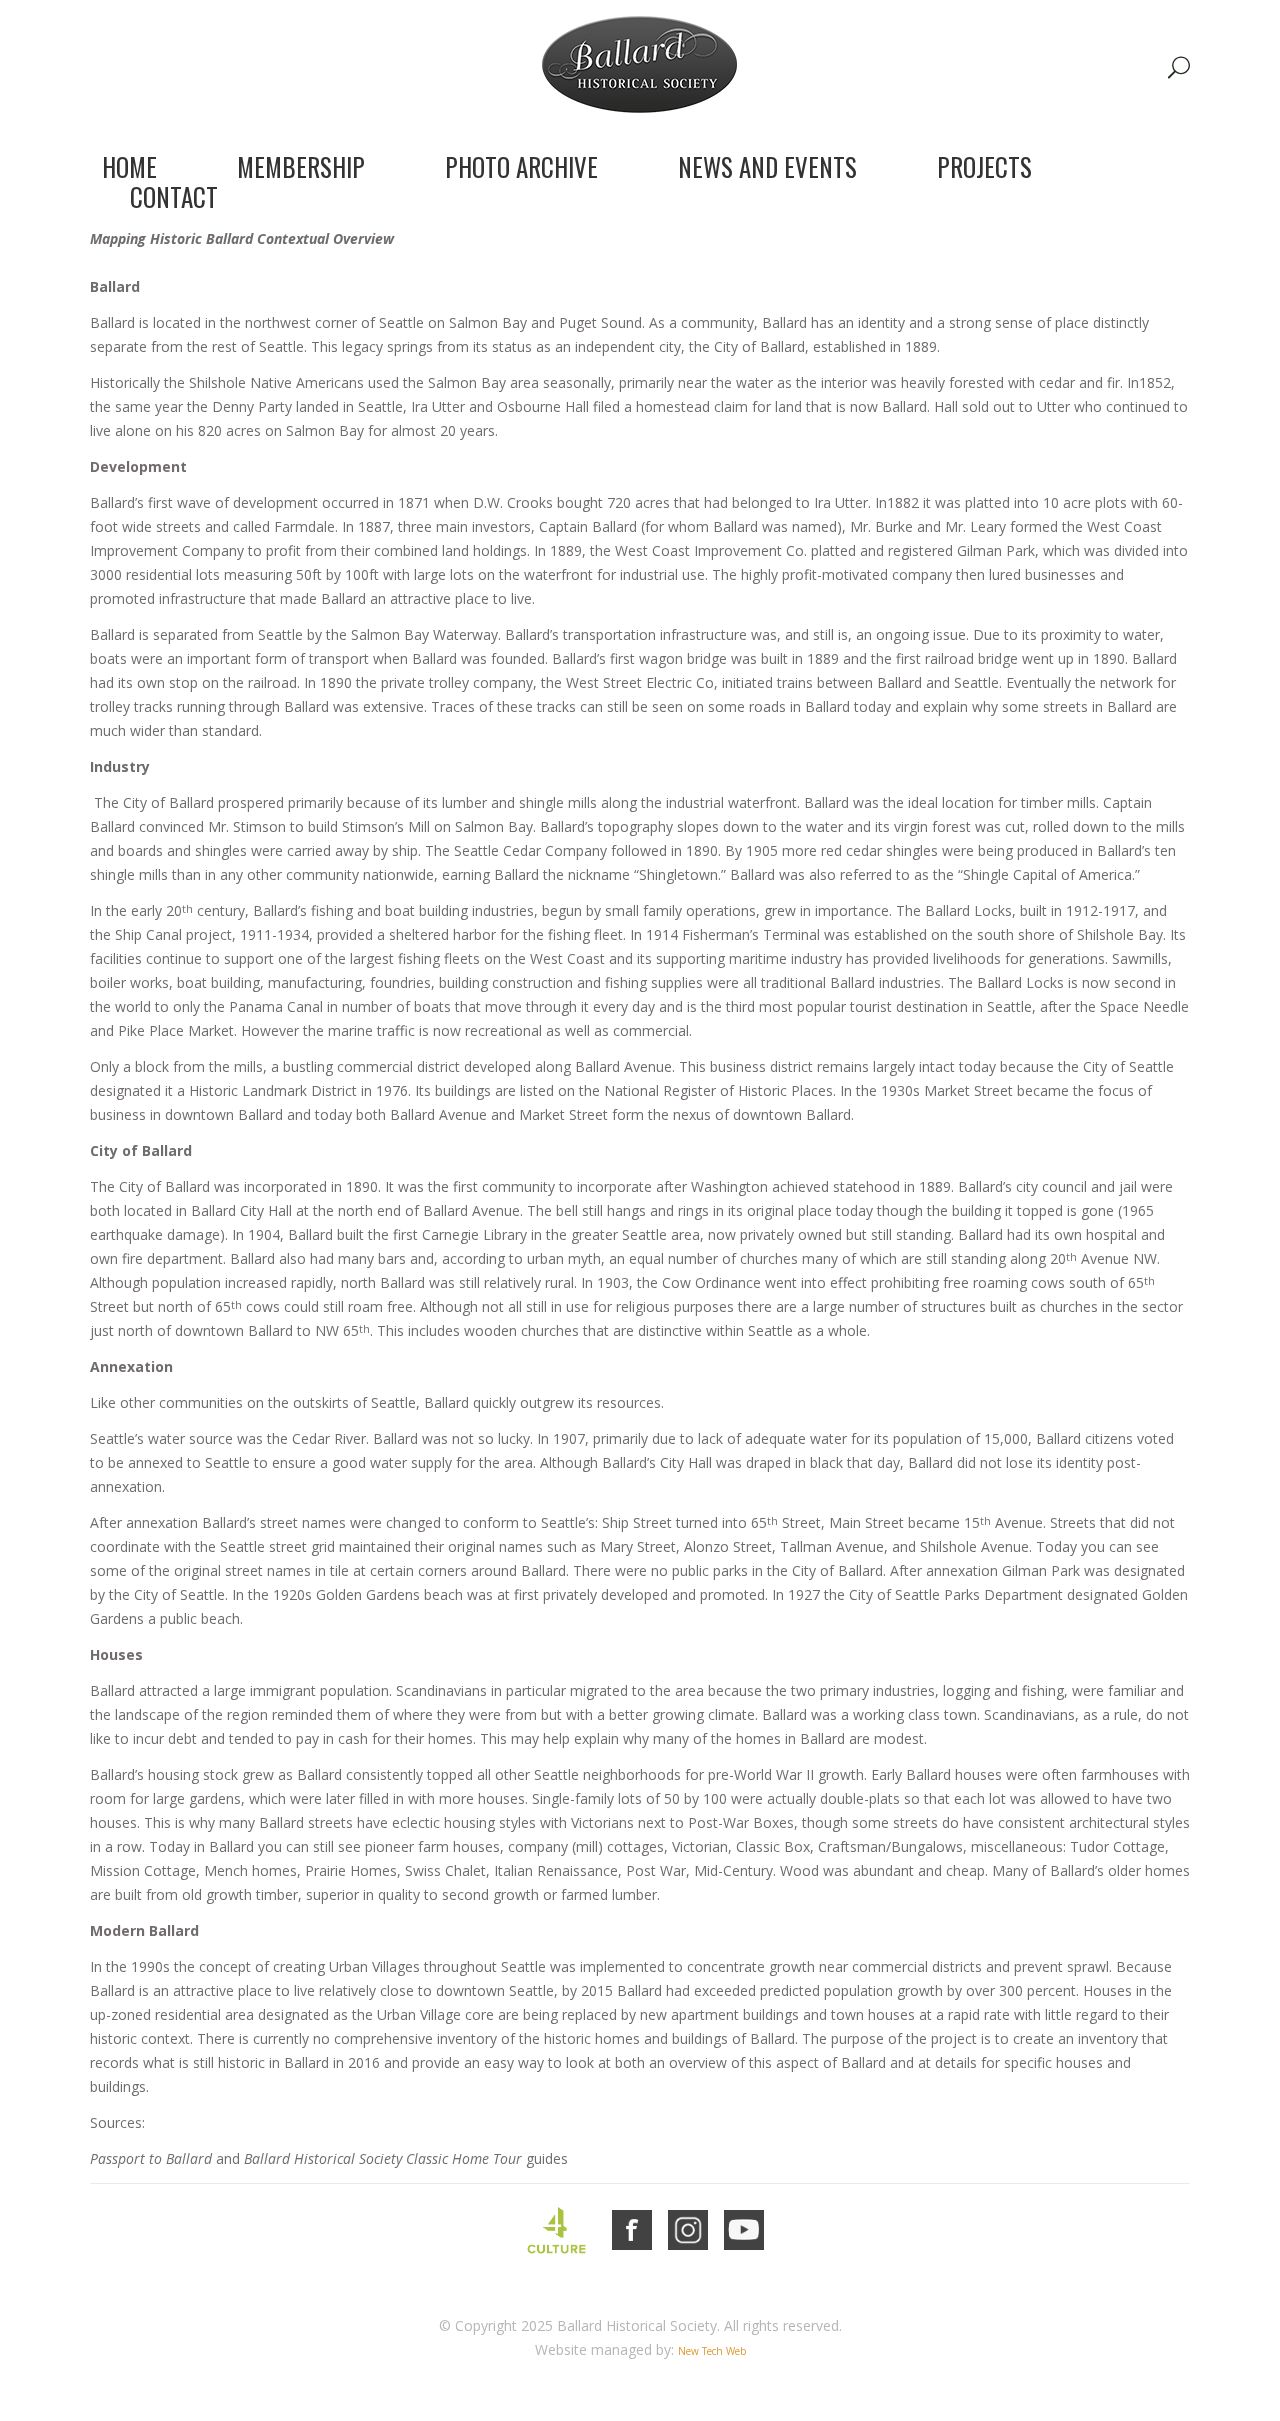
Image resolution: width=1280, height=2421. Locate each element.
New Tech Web (712, 2351)
